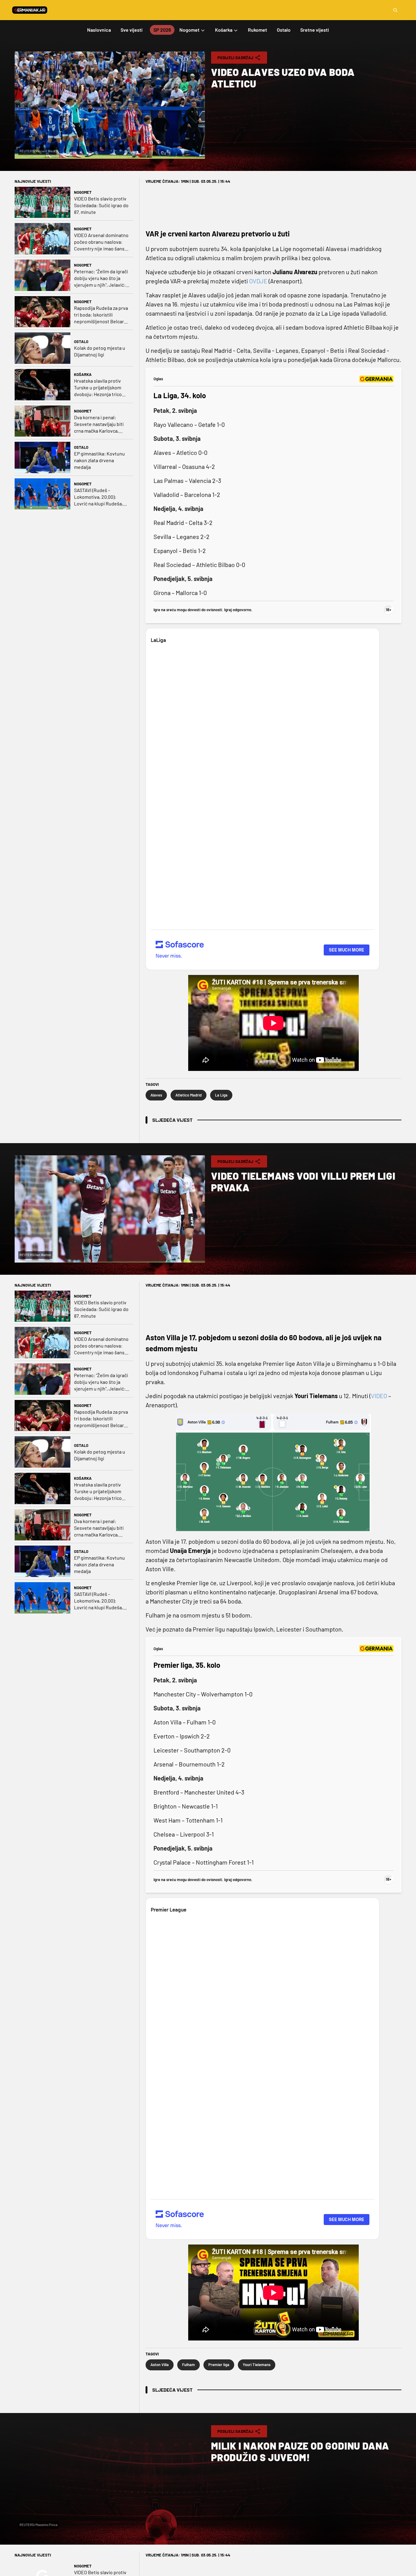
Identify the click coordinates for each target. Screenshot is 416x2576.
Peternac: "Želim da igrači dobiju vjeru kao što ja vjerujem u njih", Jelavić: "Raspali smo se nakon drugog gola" (101, 278)
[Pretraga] (395, 10)
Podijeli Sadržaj (235, 58)
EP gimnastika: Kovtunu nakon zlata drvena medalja (99, 460)
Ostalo (81, 342)
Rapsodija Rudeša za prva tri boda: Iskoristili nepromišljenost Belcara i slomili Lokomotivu (101, 315)
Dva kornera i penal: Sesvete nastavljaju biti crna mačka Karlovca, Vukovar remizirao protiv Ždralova (100, 424)
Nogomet (83, 192)
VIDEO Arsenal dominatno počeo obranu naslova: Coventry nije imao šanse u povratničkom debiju (101, 242)
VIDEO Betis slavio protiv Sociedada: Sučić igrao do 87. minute (101, 205)
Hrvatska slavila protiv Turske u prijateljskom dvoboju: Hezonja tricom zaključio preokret (100, 388)
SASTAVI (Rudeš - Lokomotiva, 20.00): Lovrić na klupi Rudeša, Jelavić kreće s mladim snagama (99, 497)
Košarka (83, 374)
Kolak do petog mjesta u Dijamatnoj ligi (100, 351)
